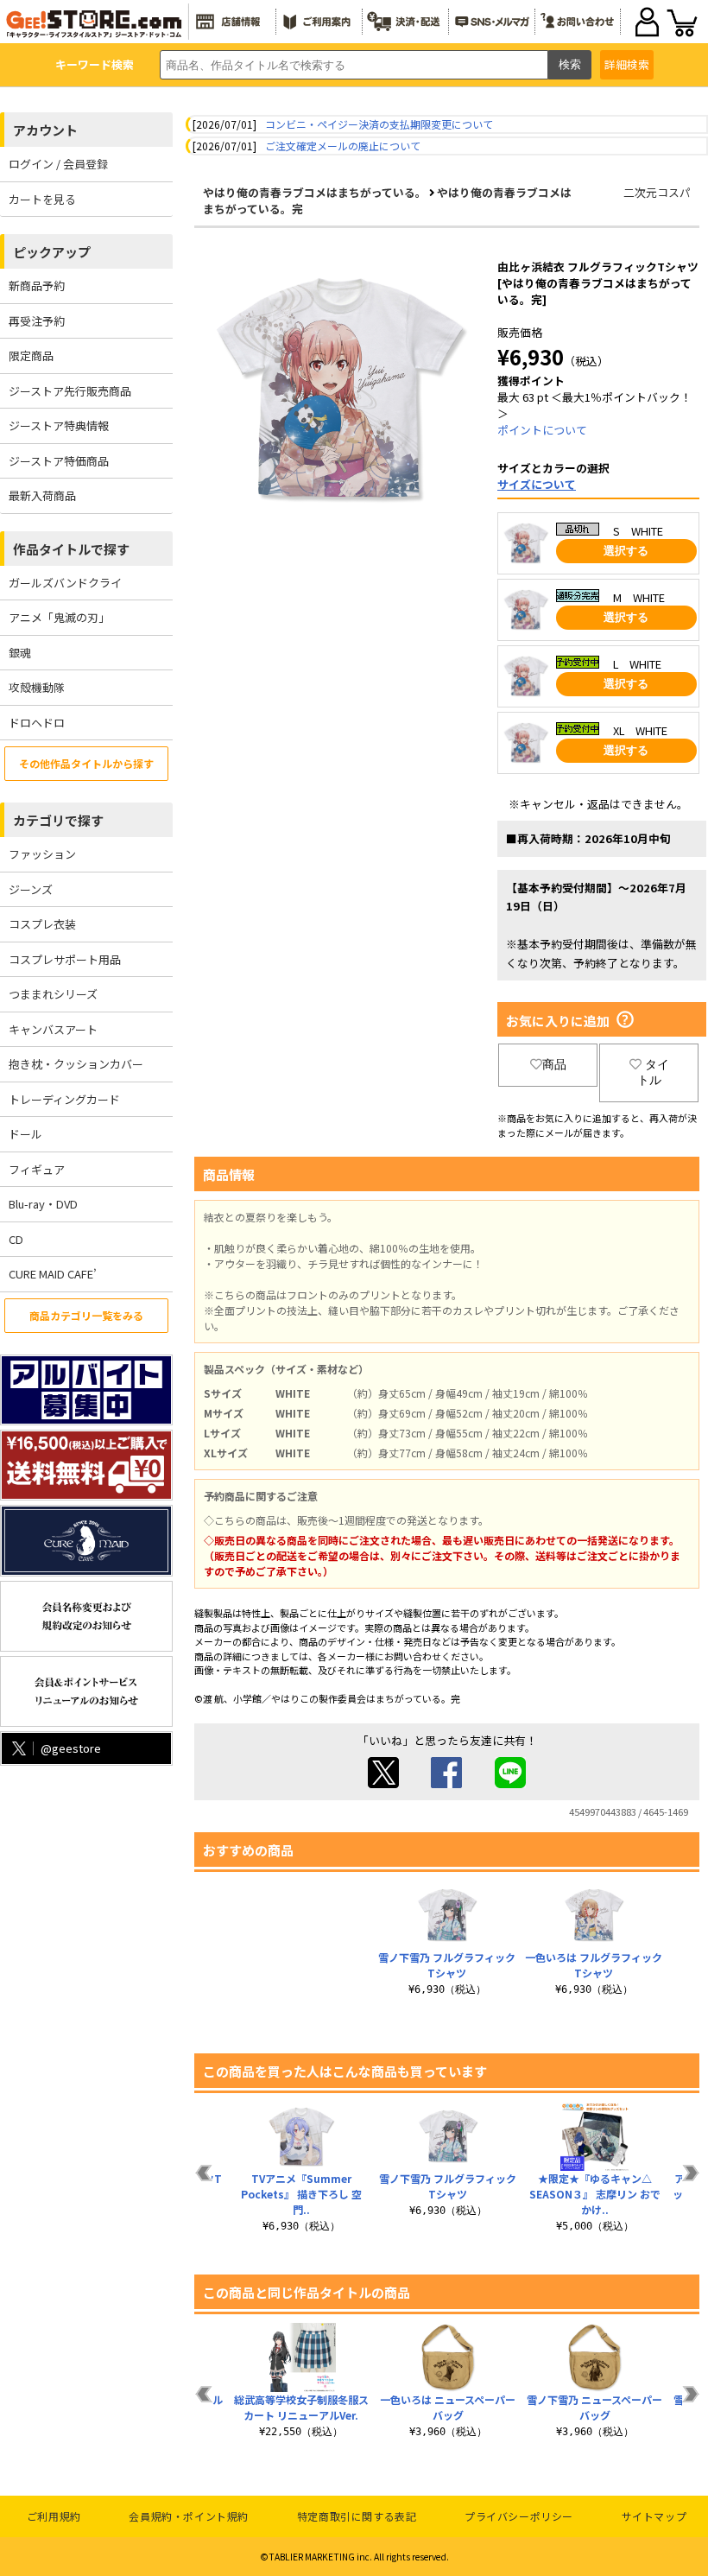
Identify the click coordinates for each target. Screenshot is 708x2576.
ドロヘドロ (37, 723)
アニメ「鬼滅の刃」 (59, 617)
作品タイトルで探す (71, 549)
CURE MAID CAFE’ (53, 1274)
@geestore (71, 1748)
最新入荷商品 (42, 495)
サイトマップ (654, 2516)
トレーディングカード (64, 1099)
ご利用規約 (54, 2516)
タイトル (653, 1072)
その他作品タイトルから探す (86, 763)
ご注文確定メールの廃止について (343, 146)
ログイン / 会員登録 (58, 164)
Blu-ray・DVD (43, 1204)
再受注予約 (37, 321)
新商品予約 (37, 286)
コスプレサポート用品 (65, 959)
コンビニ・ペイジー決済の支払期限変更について (379, 124)
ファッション (42, 854)
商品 (554, 1064)
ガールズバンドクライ (65, 583)
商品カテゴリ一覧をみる (86, 1315)
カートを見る (42, 199)
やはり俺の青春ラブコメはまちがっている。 (315, 192)
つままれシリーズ (53, 994)
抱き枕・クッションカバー (76, 1064)
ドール (25, 1134)
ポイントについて (542, 430)
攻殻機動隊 (37, 687)
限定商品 (31, 355)
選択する (626, 551)
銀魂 (20, 653)
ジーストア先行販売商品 (70, 391)
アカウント (45, 130)
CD (16, 1239)
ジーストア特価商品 (59, 461)
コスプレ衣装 (42, 924)
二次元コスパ (657, 192)
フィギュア (37, 1169)
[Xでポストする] (383, 1783)
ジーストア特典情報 (59, 425)
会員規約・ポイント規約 (189, 2516)
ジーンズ (31, 889)
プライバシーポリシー (519, 2516)
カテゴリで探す (58, 820)
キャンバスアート (53, 1029)
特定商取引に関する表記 (357, 2516)
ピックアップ (52, 252)
